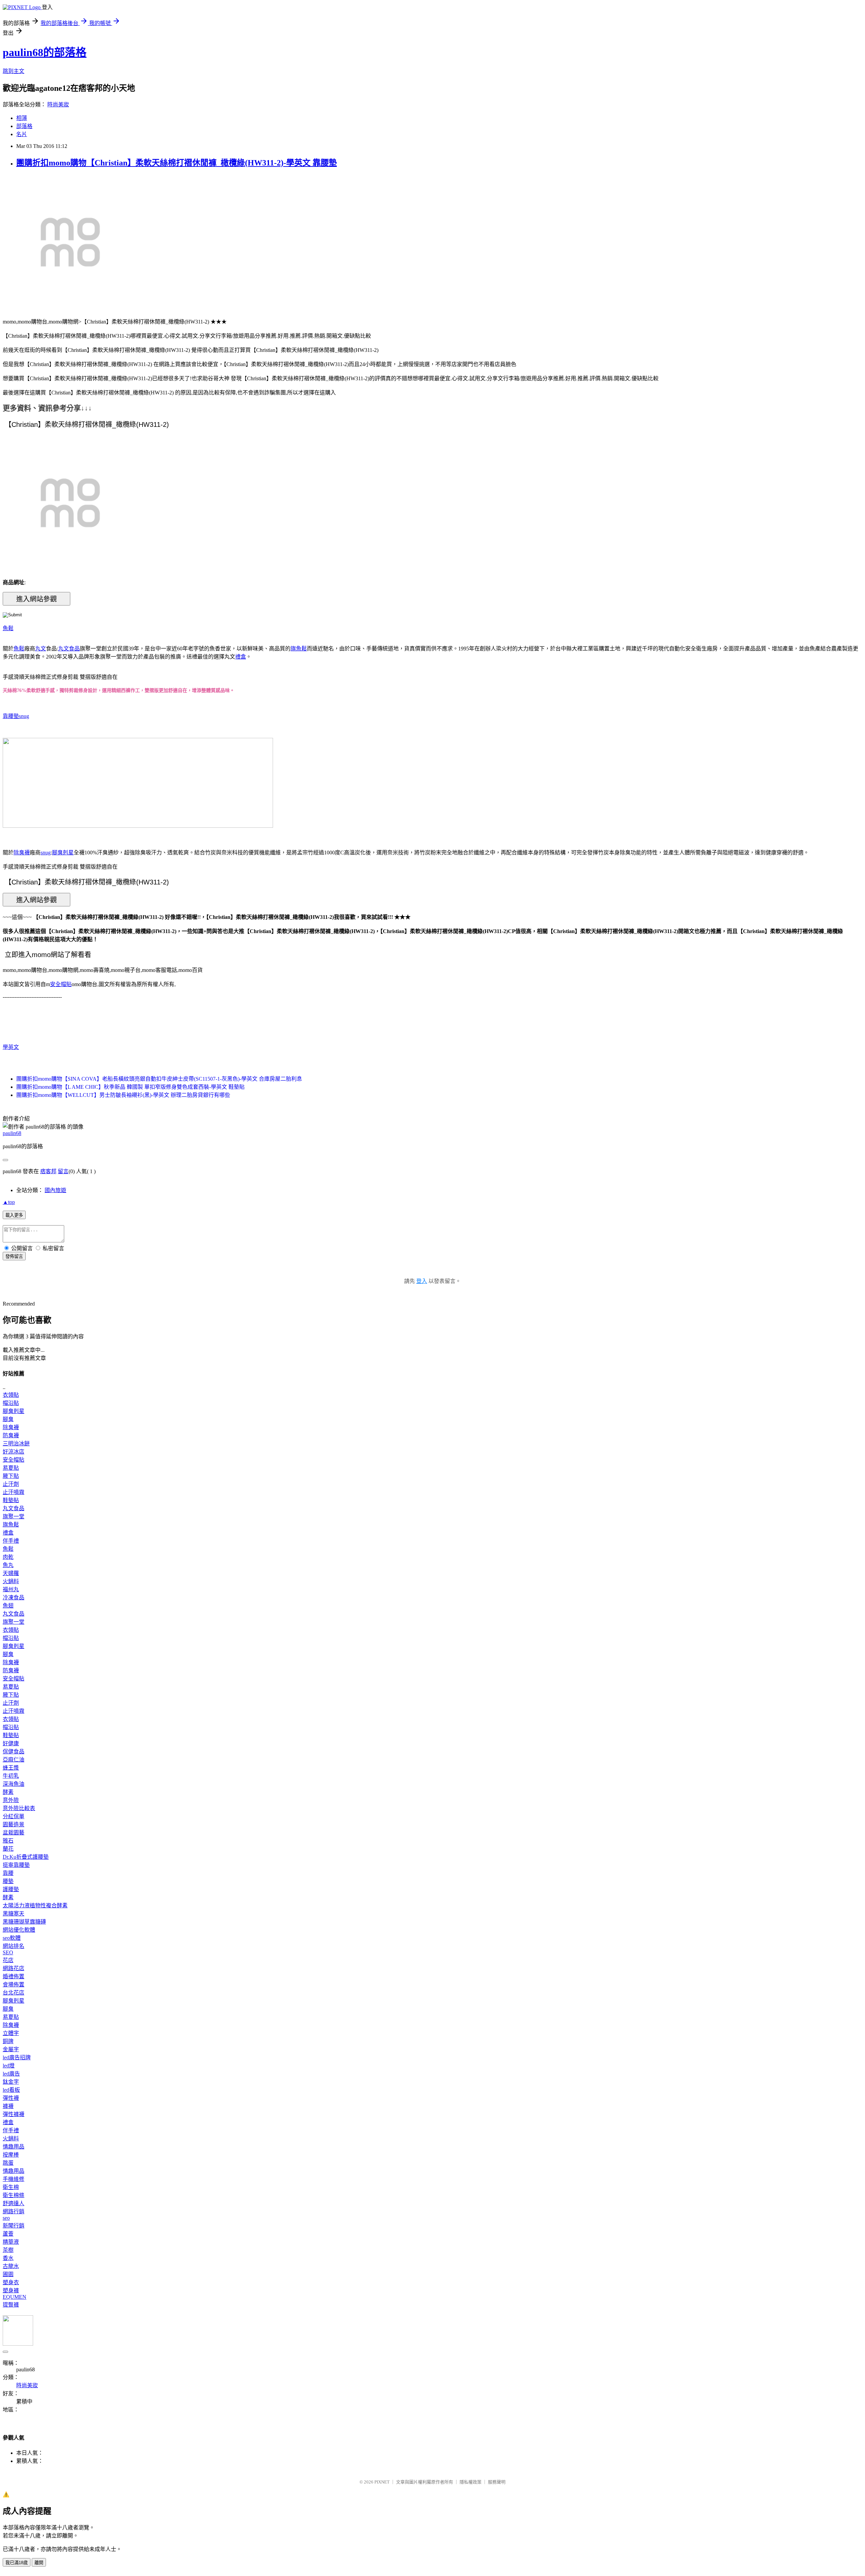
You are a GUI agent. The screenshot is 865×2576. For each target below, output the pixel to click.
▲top (9, 1202)
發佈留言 (14, 1256)
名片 (22, 134)
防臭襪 (11, 1435)
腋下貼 (11, 1476)
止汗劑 (11, 1484)
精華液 (11, 2242)
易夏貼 (11, 1468)
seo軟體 (12, 1938)
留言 (63, 1171)
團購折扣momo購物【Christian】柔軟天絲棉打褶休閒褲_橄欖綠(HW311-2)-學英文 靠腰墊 (177, 163)
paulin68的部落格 (45, 52)
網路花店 (14, 1968)
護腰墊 (11, 1889)
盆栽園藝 (14, 1833)
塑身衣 (11, 2282)
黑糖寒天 (14, 1914)
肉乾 (8, 1557)
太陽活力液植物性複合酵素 (35, 1905)
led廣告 (11, 2074)
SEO (8, 1952)
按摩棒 (11, 2155)
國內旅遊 (55, 1190)
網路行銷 (14, 2211)
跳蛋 (8, 2163)
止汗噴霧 (14, 1492)
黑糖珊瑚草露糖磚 (24, 1922)
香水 (8, 2258)
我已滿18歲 (17, 2563)
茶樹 (8, 2250)
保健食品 (14, 1751)
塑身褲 (11, 2290)
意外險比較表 (19, 1808)
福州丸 (11, 1589)
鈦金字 (11, 2082)
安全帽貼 (61, 984)
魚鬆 (8, 628)
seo (6, 2218)
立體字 (11, 2033)
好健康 (11, 1743)
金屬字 (11, 2049)
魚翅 (8, 1606)
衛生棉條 (14, 2195)
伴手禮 (11, 1541)
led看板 (11, 2090)
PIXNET (382, 2482)
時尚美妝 (58, 105)
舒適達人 (14, 2203)
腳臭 (8, 1419)
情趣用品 (14, 2147)
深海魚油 (14, 1784)
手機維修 (14, 2179)
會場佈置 (14, 1985)
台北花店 (14, 1993)
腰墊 (8, 1881)
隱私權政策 (471, 2482)
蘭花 (8, 1849)
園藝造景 (14, 1824)
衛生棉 (11, 2187)
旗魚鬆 (299, 649)
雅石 (8, 1841)
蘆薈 (8, 2234)
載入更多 (14, 1215)
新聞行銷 (14, 2226)
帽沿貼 (11, 1403)
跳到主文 (14, 71)
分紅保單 (14, 1816)
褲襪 (8, 2106)
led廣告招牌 (17, 2057)
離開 (39, 2563)
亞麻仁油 (14, 1760)
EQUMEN (15, 2297)
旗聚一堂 (14, 1516)
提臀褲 (11, 2305)
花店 (8, 1960)
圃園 (8, 2274)
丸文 (41, 649)
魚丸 (8, 1565)
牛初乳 (11, 1776)
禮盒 (241, 657)
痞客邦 (48, 1171)
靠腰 (8, 1873)
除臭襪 (22, 853)
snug (24, 716)
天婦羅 (11, 1573)
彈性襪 (11, 2098)
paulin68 (12, 1133)
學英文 (11, 1047)
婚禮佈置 (14, 1976)
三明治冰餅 (16, 1444)
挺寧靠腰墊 (16, 1865)
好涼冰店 (14, 1452)
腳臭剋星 (63, 853)
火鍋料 (11, 1581)
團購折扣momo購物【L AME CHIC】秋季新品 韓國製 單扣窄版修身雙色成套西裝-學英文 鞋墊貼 (130, 1087)
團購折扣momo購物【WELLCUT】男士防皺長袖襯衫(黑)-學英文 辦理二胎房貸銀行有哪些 (123, 1095)
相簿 (22, 118)
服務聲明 (497, 2482)
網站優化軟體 (19, 1930)
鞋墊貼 (11, 1500)
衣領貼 (11, 1395)
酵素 (8, 1792)
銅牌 (8, 2041)
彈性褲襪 (14, 2114)
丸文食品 (69, 649)
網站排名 (14, 1946)
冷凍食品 (14, 1598)
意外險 (11, 1800)
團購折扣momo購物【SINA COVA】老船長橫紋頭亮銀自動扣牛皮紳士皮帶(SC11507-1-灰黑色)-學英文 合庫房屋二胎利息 (159, 1079)
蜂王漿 (11, 1768)
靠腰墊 (11, 716)
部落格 (24, 126)
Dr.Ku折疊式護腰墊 (26, 1857)
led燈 (9, 2066)
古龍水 (11, 2266)
